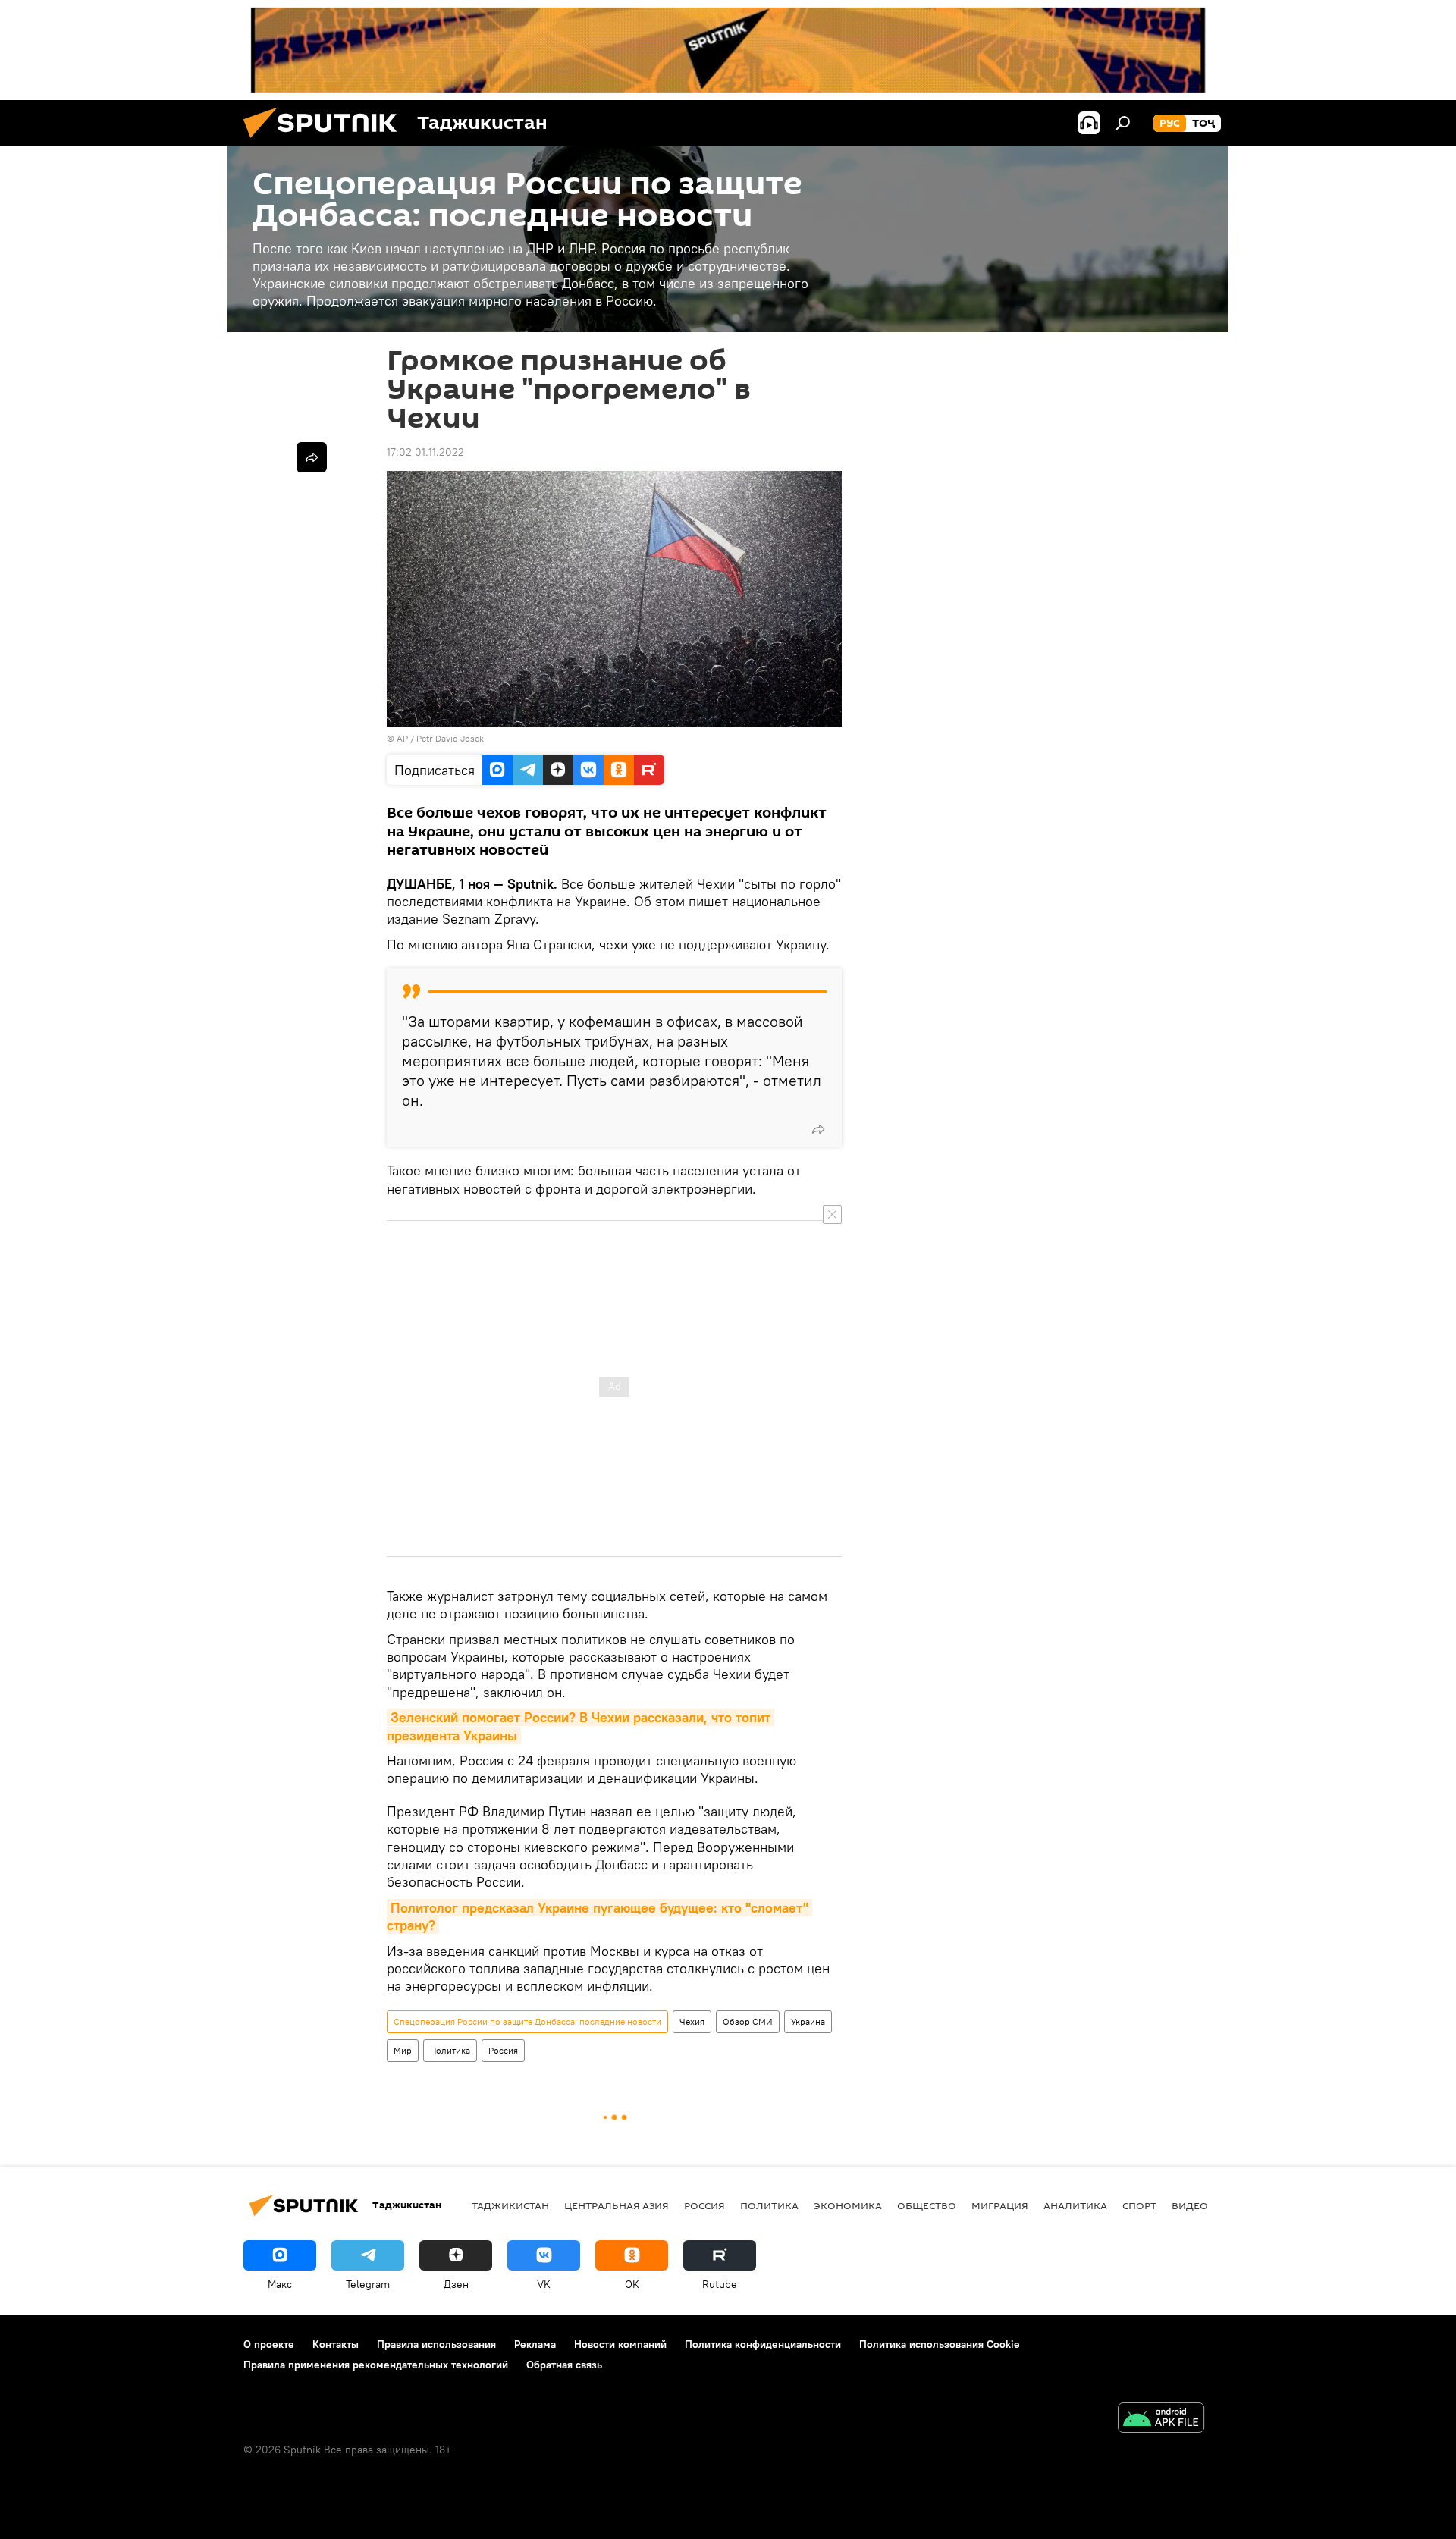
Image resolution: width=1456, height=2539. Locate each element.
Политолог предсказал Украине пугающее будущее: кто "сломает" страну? (599, 1916)
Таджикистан (510, 2205)
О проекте (269, 2344)
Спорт (1139, 2205)
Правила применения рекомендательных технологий (376, 2365)
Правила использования (436, 2344)
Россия (503, 2050)
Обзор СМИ (748, 2021)
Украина (808, 2021)
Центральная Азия (617, 2205)
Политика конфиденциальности (763, 2344)
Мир (403, 2050)
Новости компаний (620, 2344)
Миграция (1000, 2205)
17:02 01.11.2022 (425, 452)
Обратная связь (564, 2365)
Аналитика (1075, 2205)
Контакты (336, 2344)
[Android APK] (1161, 2420)
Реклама (535, 2344)
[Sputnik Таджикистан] (326, 142)
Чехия (692, 2021)
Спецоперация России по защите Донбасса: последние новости (527, 2021)
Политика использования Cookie (940, 2344)
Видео (1190, 2205)
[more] (818, 1129)
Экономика (848, 2205)
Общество (927, 2205)
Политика (450, 2050)
